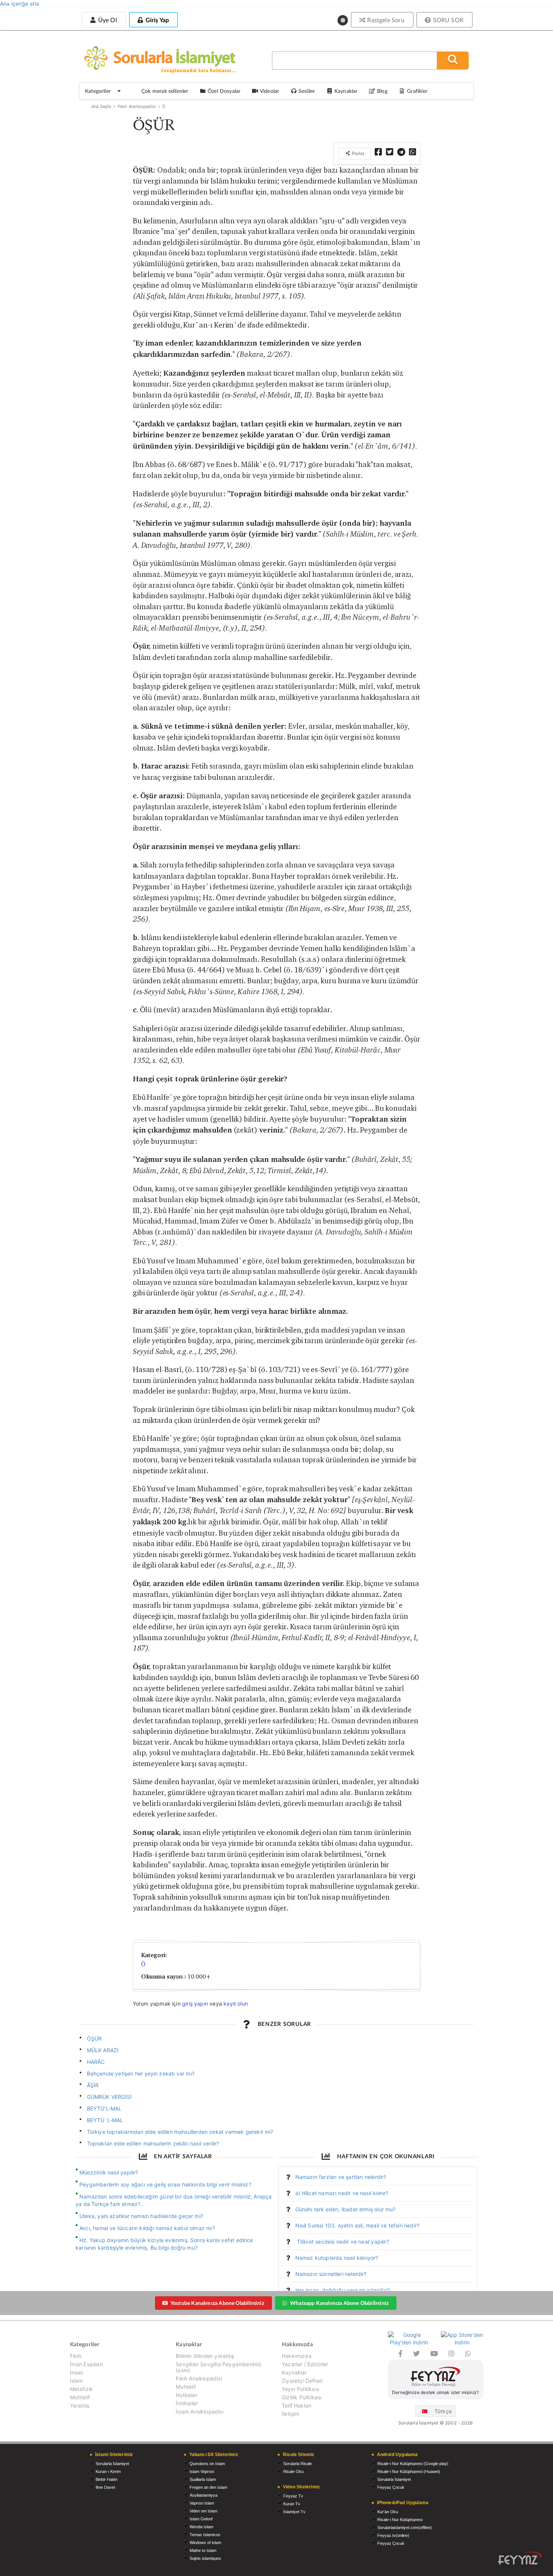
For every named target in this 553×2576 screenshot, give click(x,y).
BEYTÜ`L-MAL (105, 2120)
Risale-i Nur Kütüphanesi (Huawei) (409, 2471)
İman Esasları (86, 2364)
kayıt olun (236, 2004)
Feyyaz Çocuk (391, 2487)
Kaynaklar (294, 2372)
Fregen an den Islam (208, 2487)
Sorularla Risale (298, 2464)
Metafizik (82, 2389)
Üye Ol (106, 20)
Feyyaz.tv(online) (393, 2535)
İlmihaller (187, 2403)
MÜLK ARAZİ (103, 2050)
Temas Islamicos (205, 2535)
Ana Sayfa (101, 106)
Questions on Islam (207, 2464)
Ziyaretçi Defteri (302, 2381)
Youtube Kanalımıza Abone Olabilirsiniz (217, 2303)
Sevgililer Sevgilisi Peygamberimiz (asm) (219, 2367)
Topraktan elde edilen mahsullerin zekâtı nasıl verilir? (153, 2143)
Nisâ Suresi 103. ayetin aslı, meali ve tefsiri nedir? (358, 2225)
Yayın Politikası (300, 2389)
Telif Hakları (296, 2405)
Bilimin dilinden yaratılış (205, 2356)
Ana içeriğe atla (20, 4)
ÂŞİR (93, 2085)
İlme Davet (105, 2487)
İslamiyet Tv (294, 2512)
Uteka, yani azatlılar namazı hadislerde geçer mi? (141, 2216)
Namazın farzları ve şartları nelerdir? (341, 2177)
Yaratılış (80, 2405)
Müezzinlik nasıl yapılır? (109, 2172)
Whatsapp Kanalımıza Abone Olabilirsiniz (339, 2303)
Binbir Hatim (106, 2479)
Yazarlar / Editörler (305, 2364)
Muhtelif (80, 2397)
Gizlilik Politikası (302, 2397)
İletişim (290, 2414)
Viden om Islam (204, 2511)
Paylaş (357, 153)
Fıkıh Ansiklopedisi (137, 106)
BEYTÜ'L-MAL (104, 2108)
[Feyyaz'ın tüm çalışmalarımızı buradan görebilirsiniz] (520, 2558)
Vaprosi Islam (202, 2503)
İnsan (77, 2372)
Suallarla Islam (203, 2479)
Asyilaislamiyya (204, 2495)
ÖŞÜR (94, 2039)
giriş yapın (195, 2004)
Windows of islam (205, 2543)
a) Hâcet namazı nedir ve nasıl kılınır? (342, 2193)
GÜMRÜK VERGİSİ (109, 2097)
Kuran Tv (292, 2504)
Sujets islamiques (205, 2558)
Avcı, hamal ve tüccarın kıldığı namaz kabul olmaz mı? (147, 2228)
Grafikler (417, 91)
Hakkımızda (297, 2356)
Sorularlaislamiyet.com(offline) (405, 2527)
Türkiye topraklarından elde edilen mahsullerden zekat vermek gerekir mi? (180, 2132)
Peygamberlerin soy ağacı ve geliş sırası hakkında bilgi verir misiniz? (165, 2184)
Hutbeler (186, 2395)
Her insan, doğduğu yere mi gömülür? (343, 2290)
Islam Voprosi (202, 2471)
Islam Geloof (201, 2519)
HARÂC (96, 2062)
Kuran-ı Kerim (108, 2471)
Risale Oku (293, 2471)
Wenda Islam (201, 2527)
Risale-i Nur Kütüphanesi (400, 2520)
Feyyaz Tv (293, 2496)
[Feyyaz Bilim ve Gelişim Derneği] (436, 2378)
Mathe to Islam (203, 2550)
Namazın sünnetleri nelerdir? (331, 2274)
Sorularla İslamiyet (112, 2464)
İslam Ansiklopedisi (199, 2411)
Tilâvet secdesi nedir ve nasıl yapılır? (342, 2242)
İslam (77, 2381)
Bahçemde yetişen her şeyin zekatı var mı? (141, 2073)
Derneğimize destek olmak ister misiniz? (435, 2392)
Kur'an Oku (388, 2512)
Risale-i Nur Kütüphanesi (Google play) (413, 2464)
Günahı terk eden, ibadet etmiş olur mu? (346, 2209)
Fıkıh (76, 2356)
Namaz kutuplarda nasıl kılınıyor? (337, 2258)
